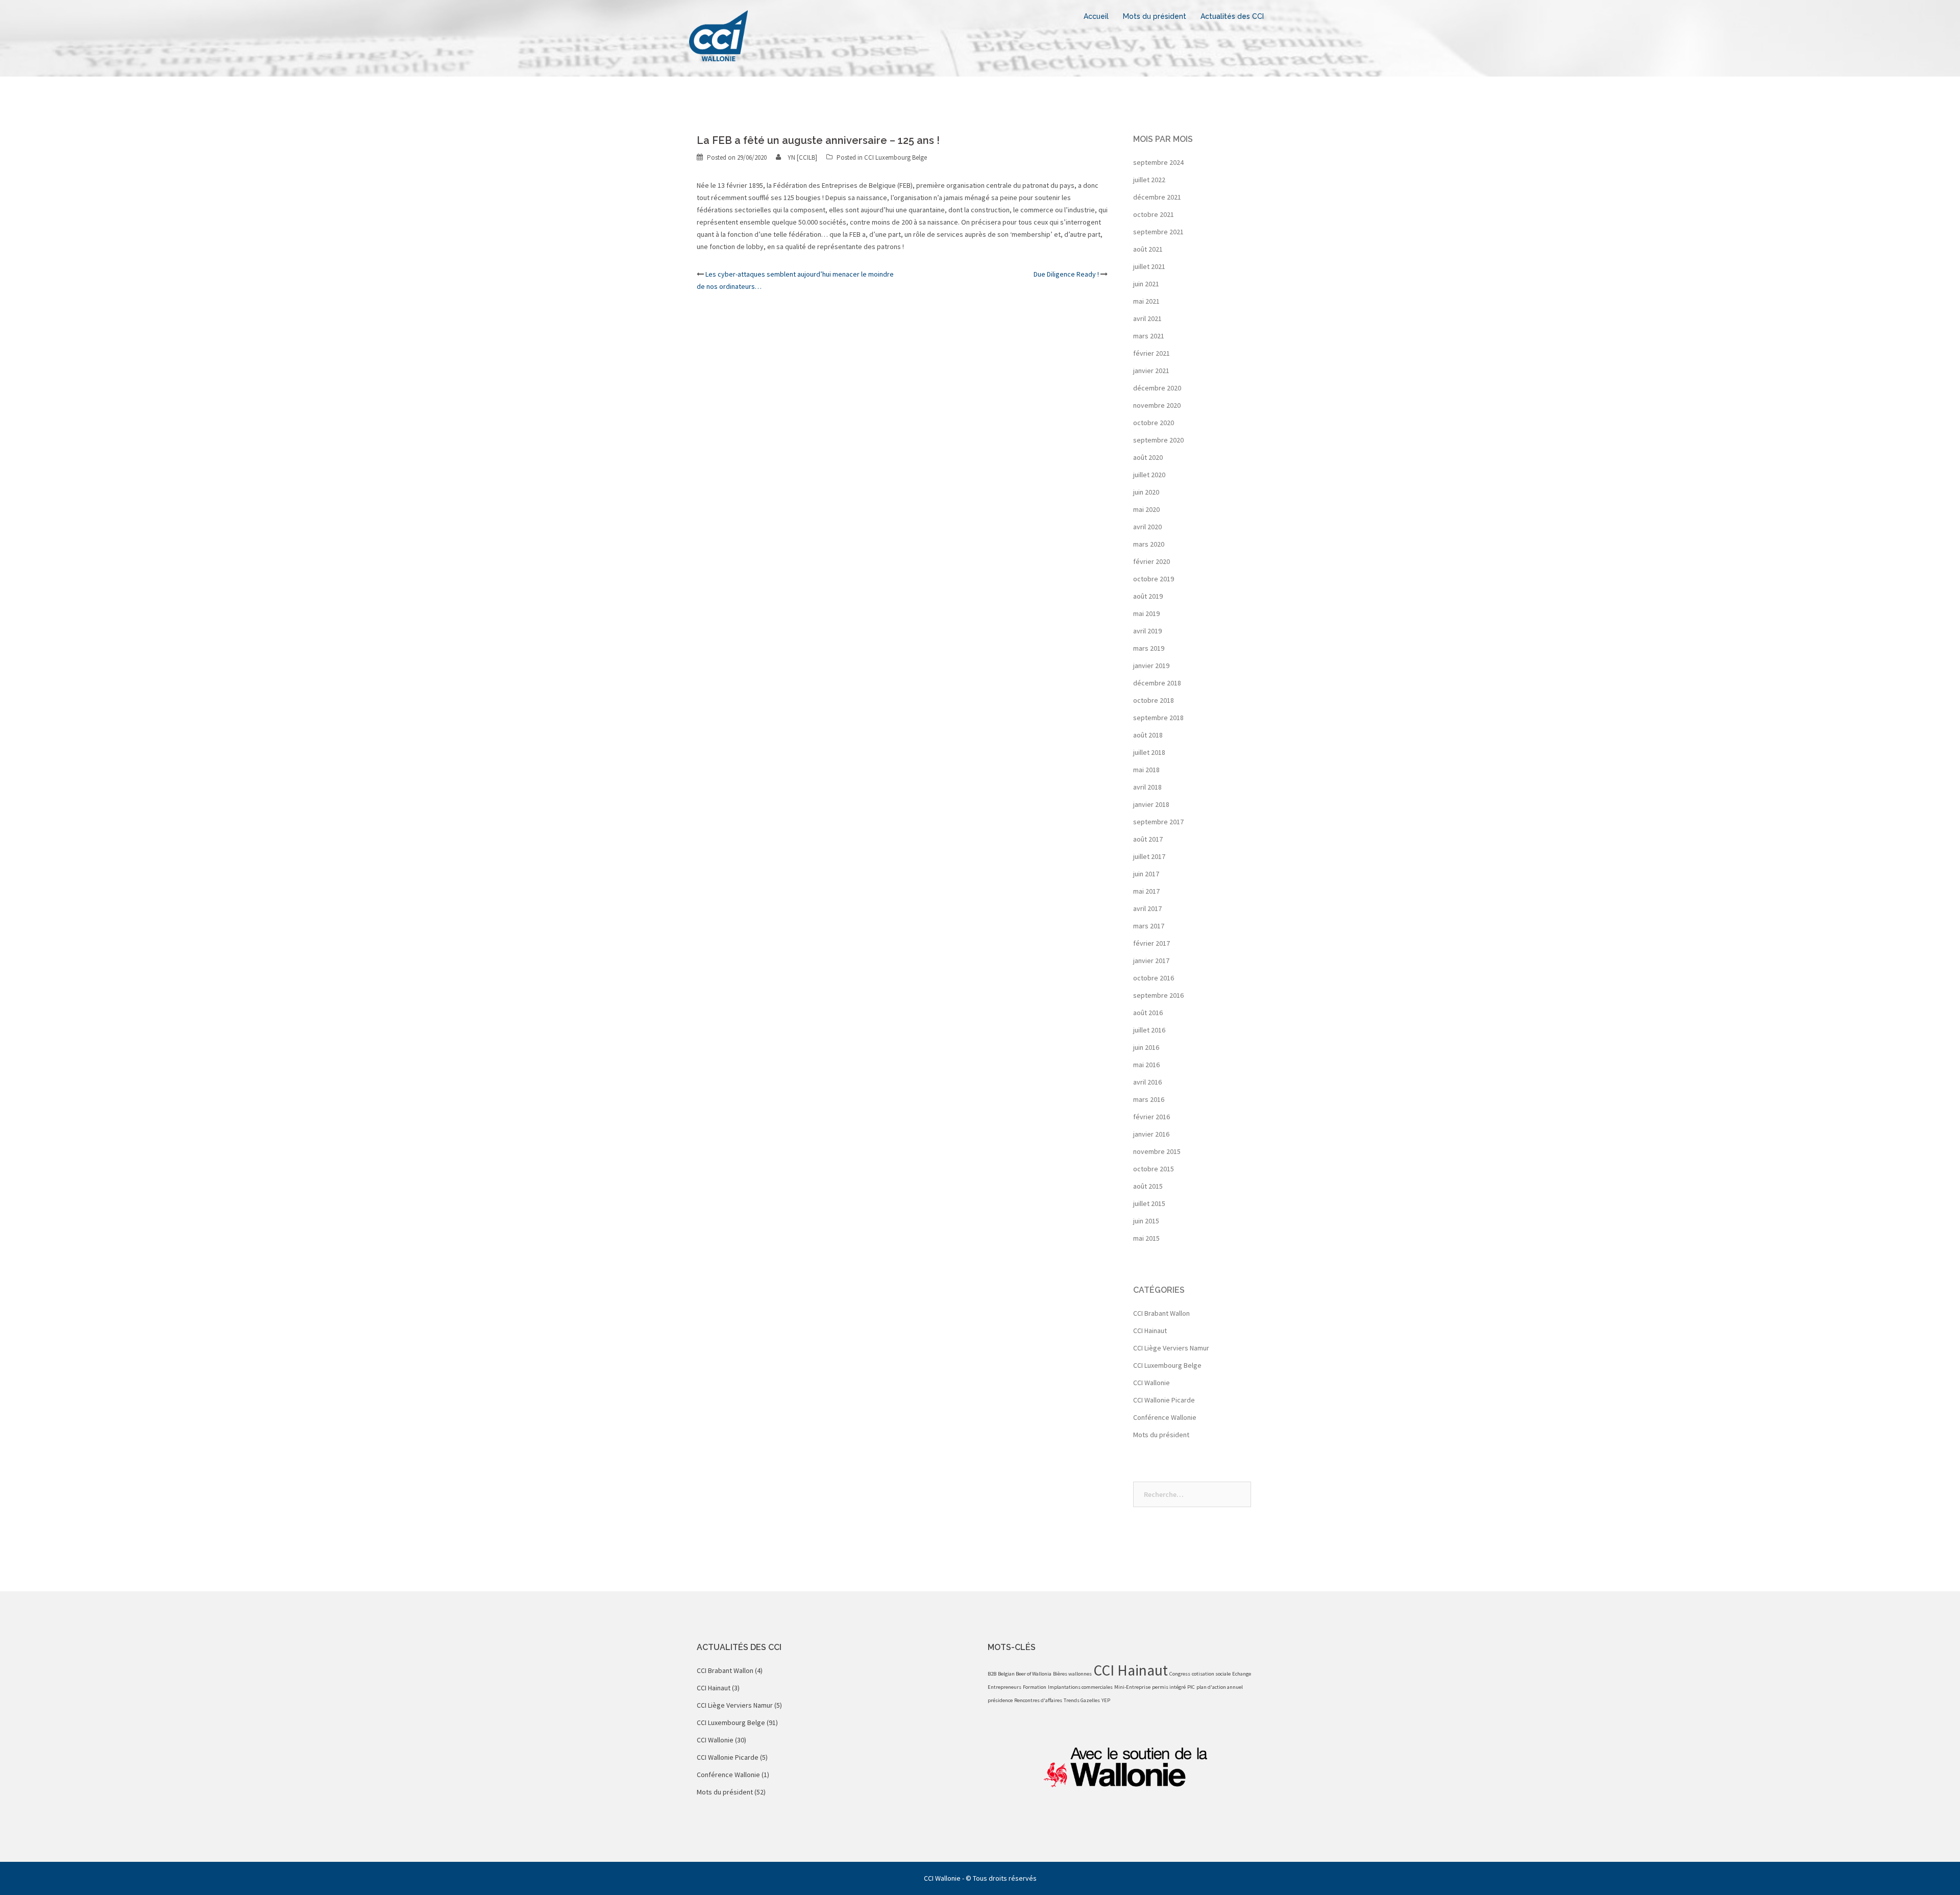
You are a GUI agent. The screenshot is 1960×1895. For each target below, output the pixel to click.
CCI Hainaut (1150, 1331)
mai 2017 (1146, 891)
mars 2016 (1149, 1099)
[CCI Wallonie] (718, 35)
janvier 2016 (1151, 1134)
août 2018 (1148, 735)
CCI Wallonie (1151, 1383)
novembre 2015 (1157, 1151)
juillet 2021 (1149, 266)
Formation (1035, 1687)
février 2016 (1151, 1117)
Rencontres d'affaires (1038, 1700)
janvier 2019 (1151, 666)
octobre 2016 (1154, 978)
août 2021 (1148, 249)
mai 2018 (1146, 770)
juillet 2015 (1149, 1203)
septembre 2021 (1158, 232)
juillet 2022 (1149, 180)
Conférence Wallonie (1165, 1417)
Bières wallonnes (1072, 1674)
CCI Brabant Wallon (1161, 1313)
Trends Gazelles (1082, 1700)
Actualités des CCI (1232, 16)
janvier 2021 (1151, 371)
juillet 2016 (1149, 1030)
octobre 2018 (1154, 700)
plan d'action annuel (1220, 1687)
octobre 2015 (1154, 1169)
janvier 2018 (1151, 804)
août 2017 (1148, 839)
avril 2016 (1147, 1082)
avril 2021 (1147, 318)
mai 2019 (1146, 613)
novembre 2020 (1157, 405)
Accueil (1096, 16)
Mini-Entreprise (1132, 1687)
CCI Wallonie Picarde (1164, 1400)
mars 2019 (1149, 648)
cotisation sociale (1211, 1674)
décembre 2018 (1157, 683)
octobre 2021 (1154, 214)
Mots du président (1155, 16)
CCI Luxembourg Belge (896, 157)
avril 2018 (1147, 787)
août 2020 (1148, 457)
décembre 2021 (1157, 197)
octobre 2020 (1154, 423)
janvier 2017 (1151, 961)
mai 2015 (1146, 1238)
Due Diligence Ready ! (1066, 274)
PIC (1191, 1687)
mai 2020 (1146, 509)
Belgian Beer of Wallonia (1025, 1674)
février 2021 (1151, 353)
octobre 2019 (1154, 579)
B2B (992, 1674)
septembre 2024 (1158, 162)
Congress (1180, 1674)
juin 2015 (1146, 1221)
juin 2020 (1146, 492)
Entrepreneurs (1004, 1687)
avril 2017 (1147, 908)
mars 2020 (1149, 544)
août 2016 (1148, 1013)
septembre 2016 (1158, 995)
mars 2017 (1149, 926)
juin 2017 (1146, 874)
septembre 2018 (1158, 718)
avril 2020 (1147, 527)
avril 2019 (1147, 631)
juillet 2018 (1149, 752)
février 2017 (1151, 943)
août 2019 (1148, 596)
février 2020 (1151, 561)
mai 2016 (1146, 1065)
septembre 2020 (1158, 440)
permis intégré (1169, 1687)
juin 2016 (1146, 1047)
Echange (1242, 1674)
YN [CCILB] (802, 157)
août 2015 (1148, 1186)
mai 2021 (1146, 301)
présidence (1000, 1700)
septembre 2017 (1158, 822)
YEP (1106, 1700)
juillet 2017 (1149, 856)
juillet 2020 (1149, 475)
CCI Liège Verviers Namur (1171, 1348)
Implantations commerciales (1080, 1687)
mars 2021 (1149, 336)
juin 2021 (1146, 284)
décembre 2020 (1157, 388)
